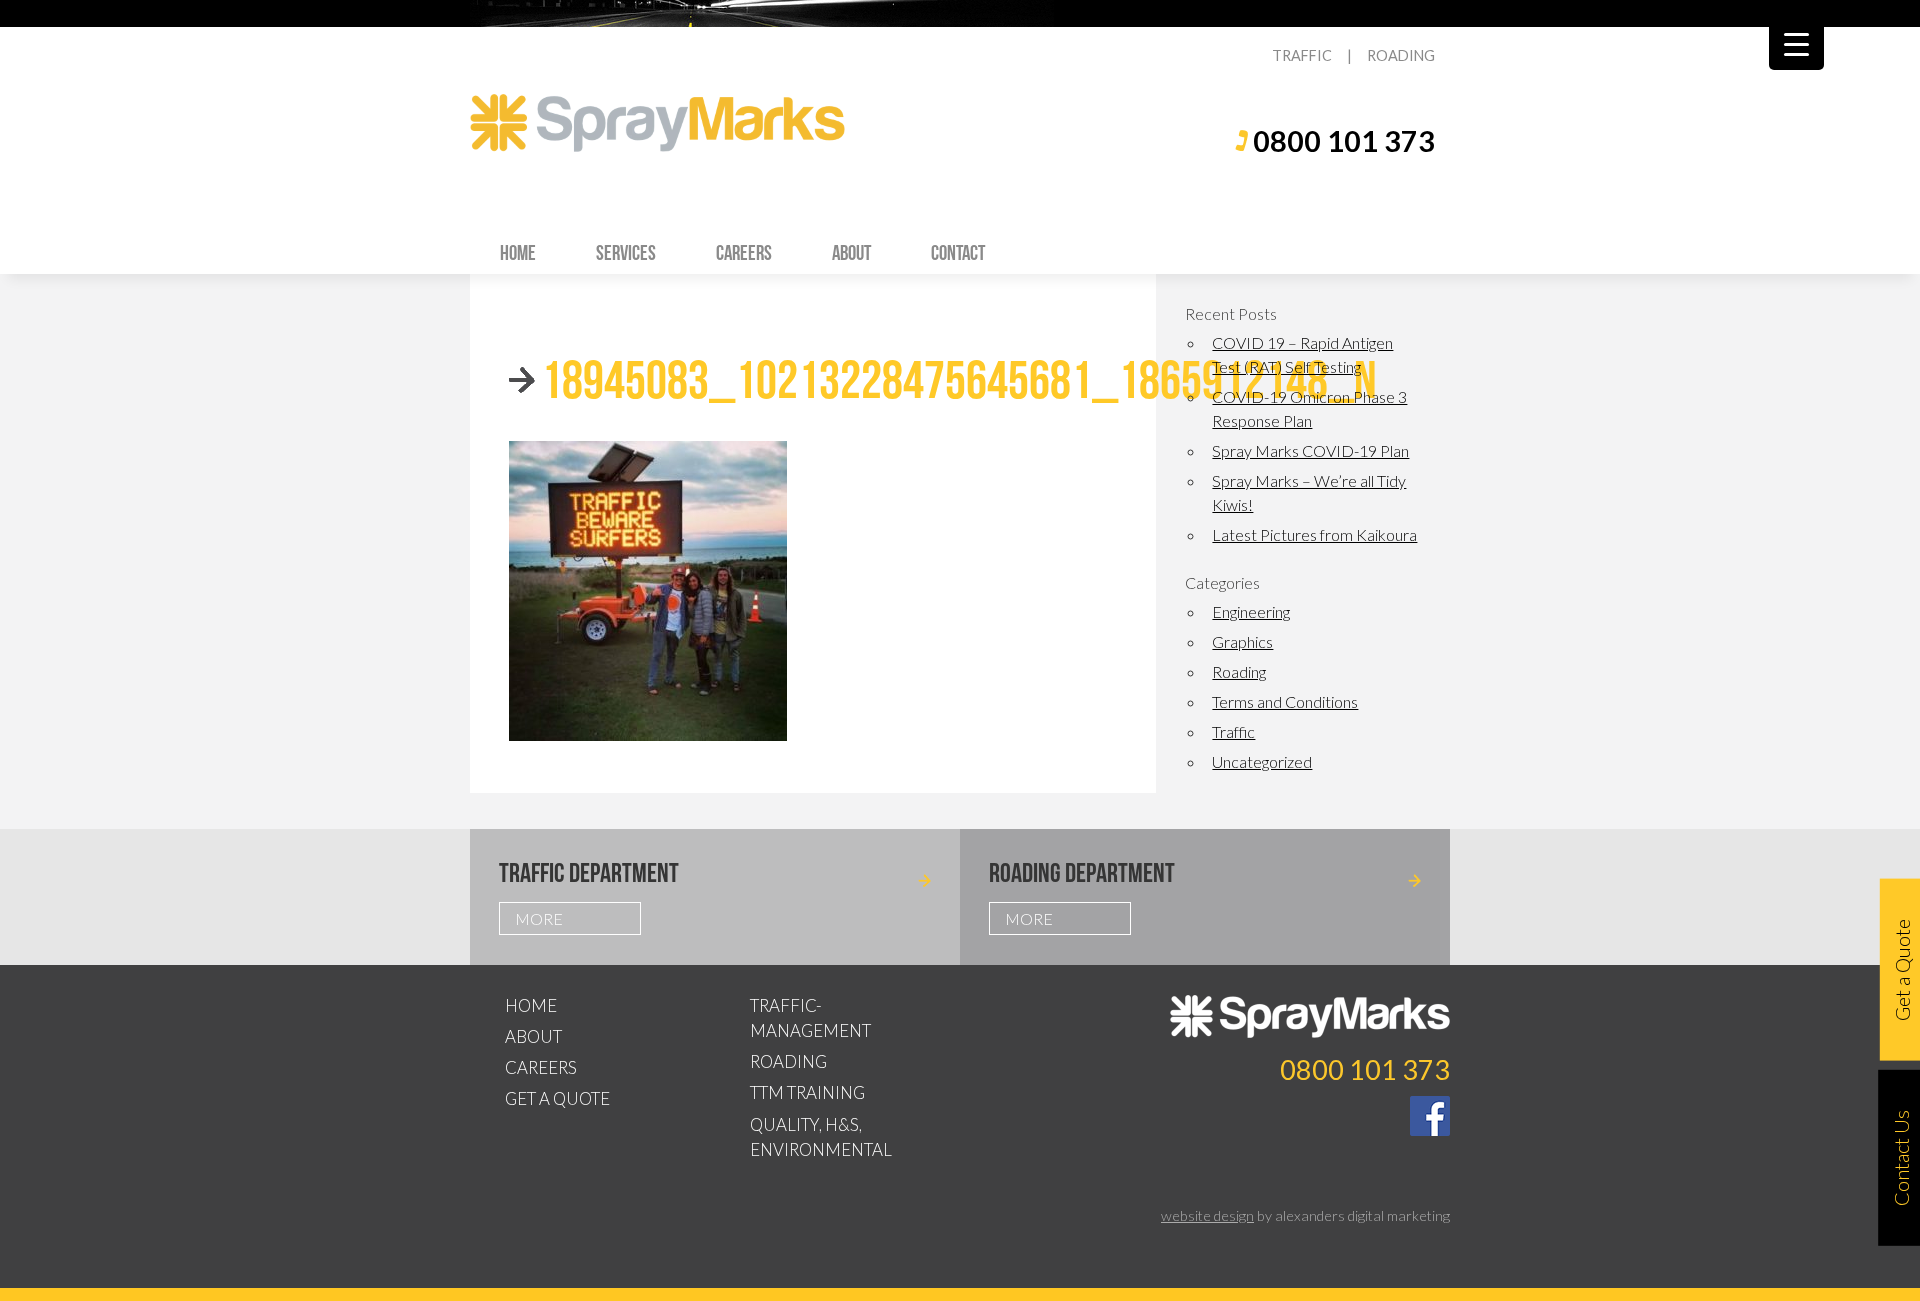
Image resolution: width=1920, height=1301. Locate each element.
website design (1207, 1215)
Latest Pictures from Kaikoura (1314, 534)
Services (626, 252)
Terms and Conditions (1285, 701)
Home (518, 252)
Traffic (1233, 731)
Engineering (1251, 611)
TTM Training (807, 1092)
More (539, 918)
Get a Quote (557, 1098)
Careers (744, 252)
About (851, 252)
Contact (958, 252)
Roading (1239, 671)
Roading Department (1082, 872)
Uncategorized (1262, 761)
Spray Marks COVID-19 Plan (1310, 450)
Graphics (1242, 641)
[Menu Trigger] (1796, 42)
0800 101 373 (1344, 141)
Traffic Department (589, 872)
